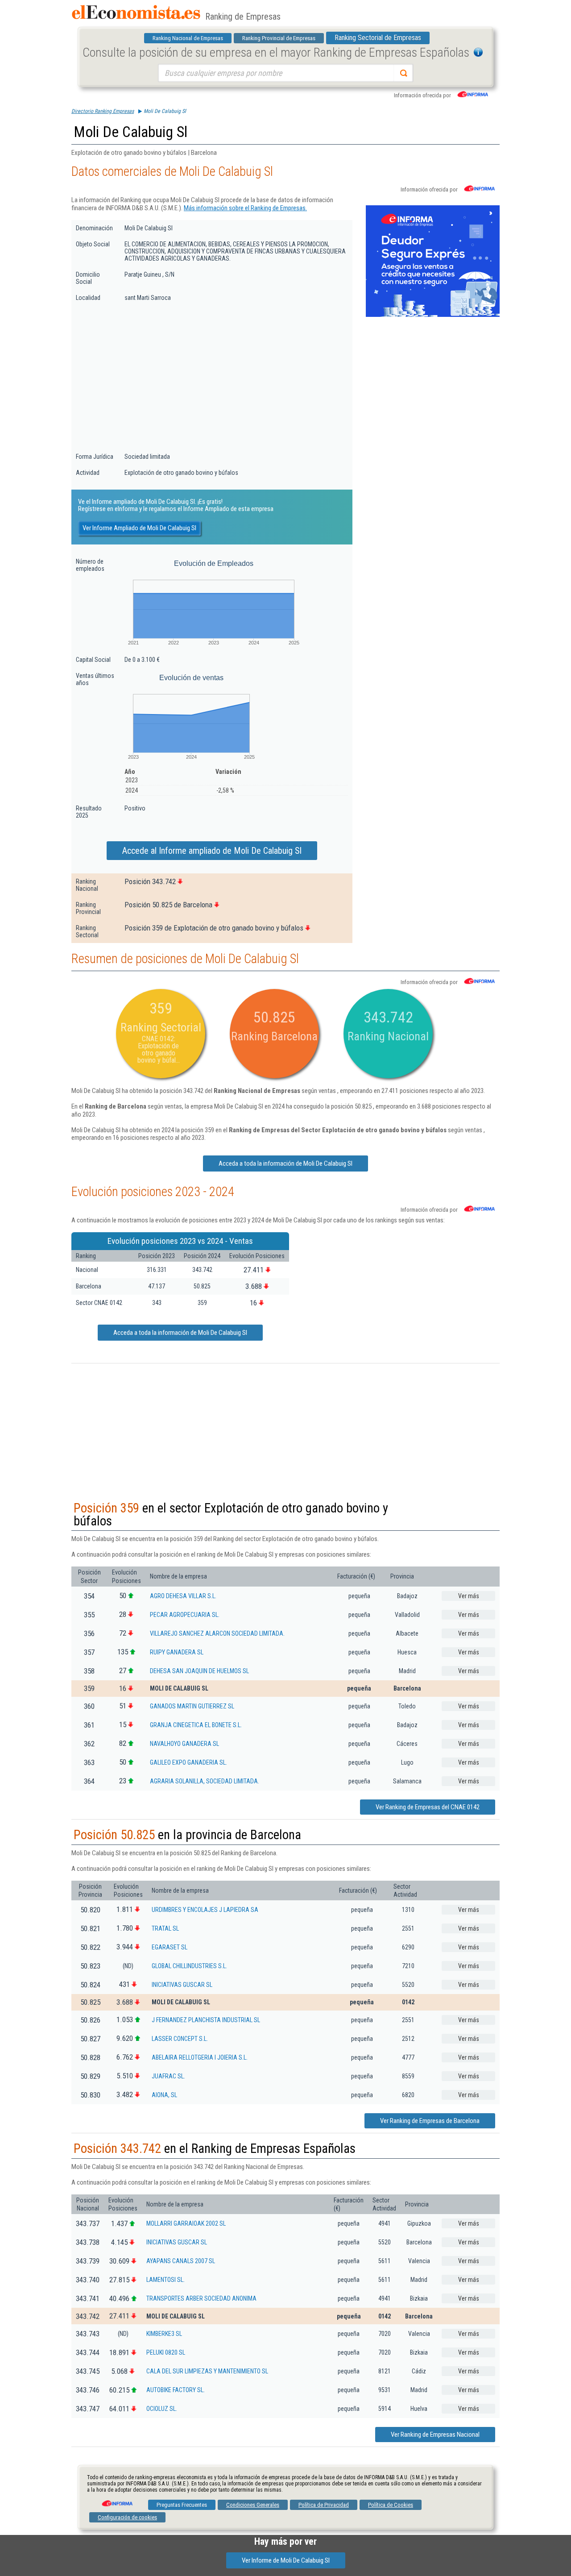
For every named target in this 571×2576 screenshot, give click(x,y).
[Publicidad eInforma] (433, 315)
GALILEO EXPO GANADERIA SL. (188, 1762)
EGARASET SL (170, 1947)
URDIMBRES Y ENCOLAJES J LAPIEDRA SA (205, 1910)
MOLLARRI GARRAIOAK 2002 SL (186, 2223)
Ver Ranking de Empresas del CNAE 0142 (428, 1807)
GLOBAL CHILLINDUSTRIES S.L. (189, 1966)
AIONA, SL (164, 2095)
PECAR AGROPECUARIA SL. (185, 1615)
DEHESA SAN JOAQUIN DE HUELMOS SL (199, 1671)
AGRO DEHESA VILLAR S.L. (183, 1596)
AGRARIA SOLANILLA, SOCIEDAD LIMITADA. (205, 1781)
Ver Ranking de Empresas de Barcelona (430, 2121)
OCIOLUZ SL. (162, 2409)
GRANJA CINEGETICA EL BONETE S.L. (196, 1725)
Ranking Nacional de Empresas (188, 38)
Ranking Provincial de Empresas (279, 38)
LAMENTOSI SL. (166, 2280)
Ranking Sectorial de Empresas (378, 38)
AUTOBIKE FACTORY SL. (176, 2390)
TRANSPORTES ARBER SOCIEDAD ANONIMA (201, 2298)
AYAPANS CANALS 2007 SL (181, 2261)
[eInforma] (116, 2500)
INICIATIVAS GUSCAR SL (182, 1985)
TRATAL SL (165, 1928)
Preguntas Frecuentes (182, 2505)
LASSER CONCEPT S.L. (180, 2039)
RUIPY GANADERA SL (177, 1652)
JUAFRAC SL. (168, 2076)
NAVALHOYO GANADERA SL (184, 1744)
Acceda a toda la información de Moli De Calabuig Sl (285, 1163)
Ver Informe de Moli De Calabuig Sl (286, 2560)
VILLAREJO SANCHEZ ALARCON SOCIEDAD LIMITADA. (217, 1633)
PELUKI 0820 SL (166, 2352)
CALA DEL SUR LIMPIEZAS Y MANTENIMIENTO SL (207, 2371)
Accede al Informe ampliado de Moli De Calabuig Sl (212, 851)
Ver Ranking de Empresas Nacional (435, 2435)
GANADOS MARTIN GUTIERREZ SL (192, 1706)
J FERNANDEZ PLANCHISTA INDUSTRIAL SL (206, 2020)
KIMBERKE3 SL (164, 2334)
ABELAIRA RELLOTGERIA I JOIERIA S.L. (200, 2057)
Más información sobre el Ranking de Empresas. (245, 208)
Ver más (469, 1596)
